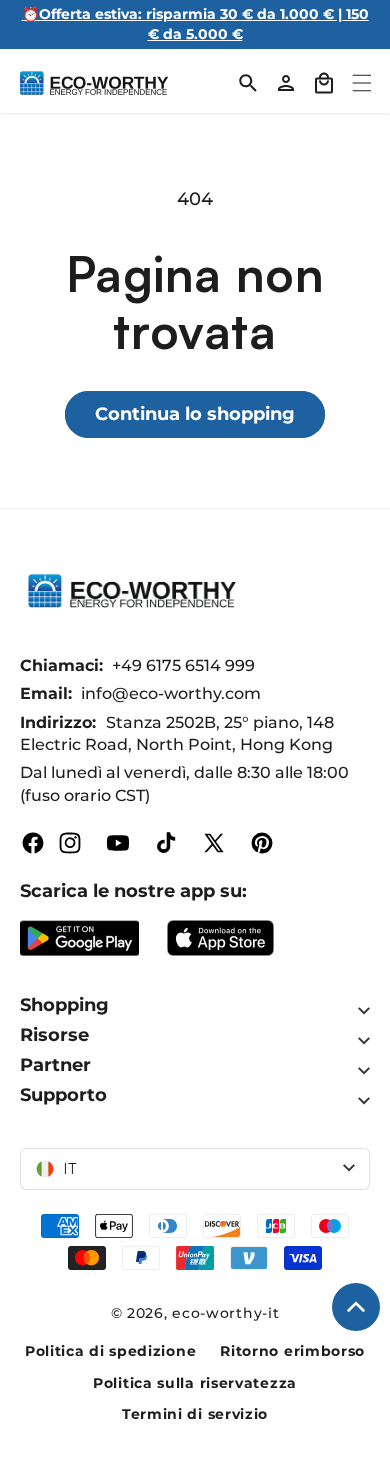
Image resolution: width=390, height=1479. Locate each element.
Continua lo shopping (195, 414)
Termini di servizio (195, 1414)
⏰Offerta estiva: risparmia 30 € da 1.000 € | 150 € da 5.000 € (195, 24)
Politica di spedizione (110, 1351)
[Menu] (362, 83)
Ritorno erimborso (292, 1351)
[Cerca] (248, 83)
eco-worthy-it (225, 1313)
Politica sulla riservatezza (195, 1383)
